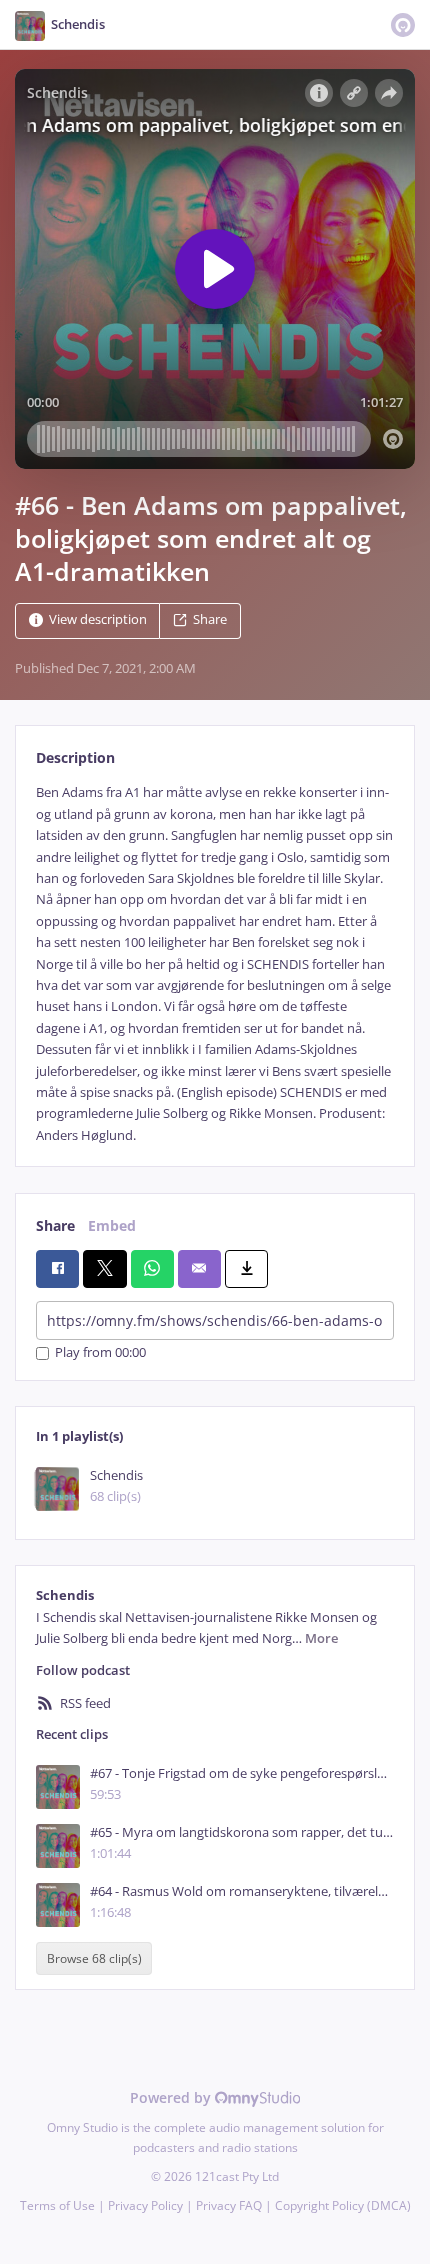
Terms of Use (57, 2205)
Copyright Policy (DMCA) (343, 2205)
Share (210, 620)
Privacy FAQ (229, 2205)
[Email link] (199, 1269)
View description (98, 620)
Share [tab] (55, 1225)
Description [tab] (75, 757)
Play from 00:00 (100, 1353)
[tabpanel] (215, 964)
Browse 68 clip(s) (94, 1958)
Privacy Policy (145, 2205)
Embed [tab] (112, 1225)
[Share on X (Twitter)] (104, 1269)
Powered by (172, 2097)
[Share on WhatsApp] (152, 1269)
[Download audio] (246, 1269)
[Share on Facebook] (57, 1269)
